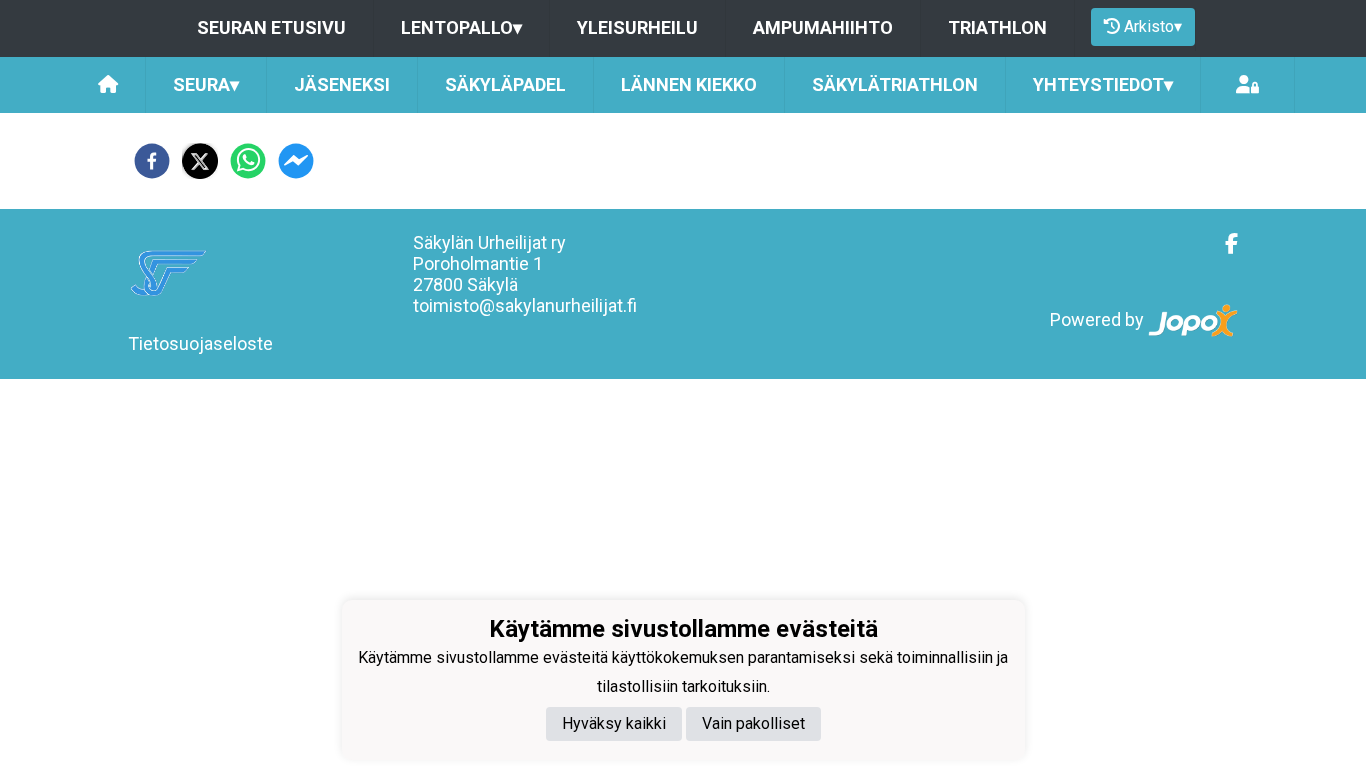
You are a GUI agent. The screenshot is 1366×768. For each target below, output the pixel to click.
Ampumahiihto (823, 27)
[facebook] (152, 161)
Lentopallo (461, 27)
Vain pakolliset (753, 723)
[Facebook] (1223, 244)
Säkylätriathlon (895, 84)
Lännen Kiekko (689, 84)
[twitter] (200, 161)
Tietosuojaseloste (200, 343)
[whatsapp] (248, 161)
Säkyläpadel (505, 84)
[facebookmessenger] (296, 161)
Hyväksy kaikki (614, 723)
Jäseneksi (342, 84)
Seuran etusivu (271, 27)
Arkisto (1153, 26)
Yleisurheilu (637, 27)
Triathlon (997, 27)
